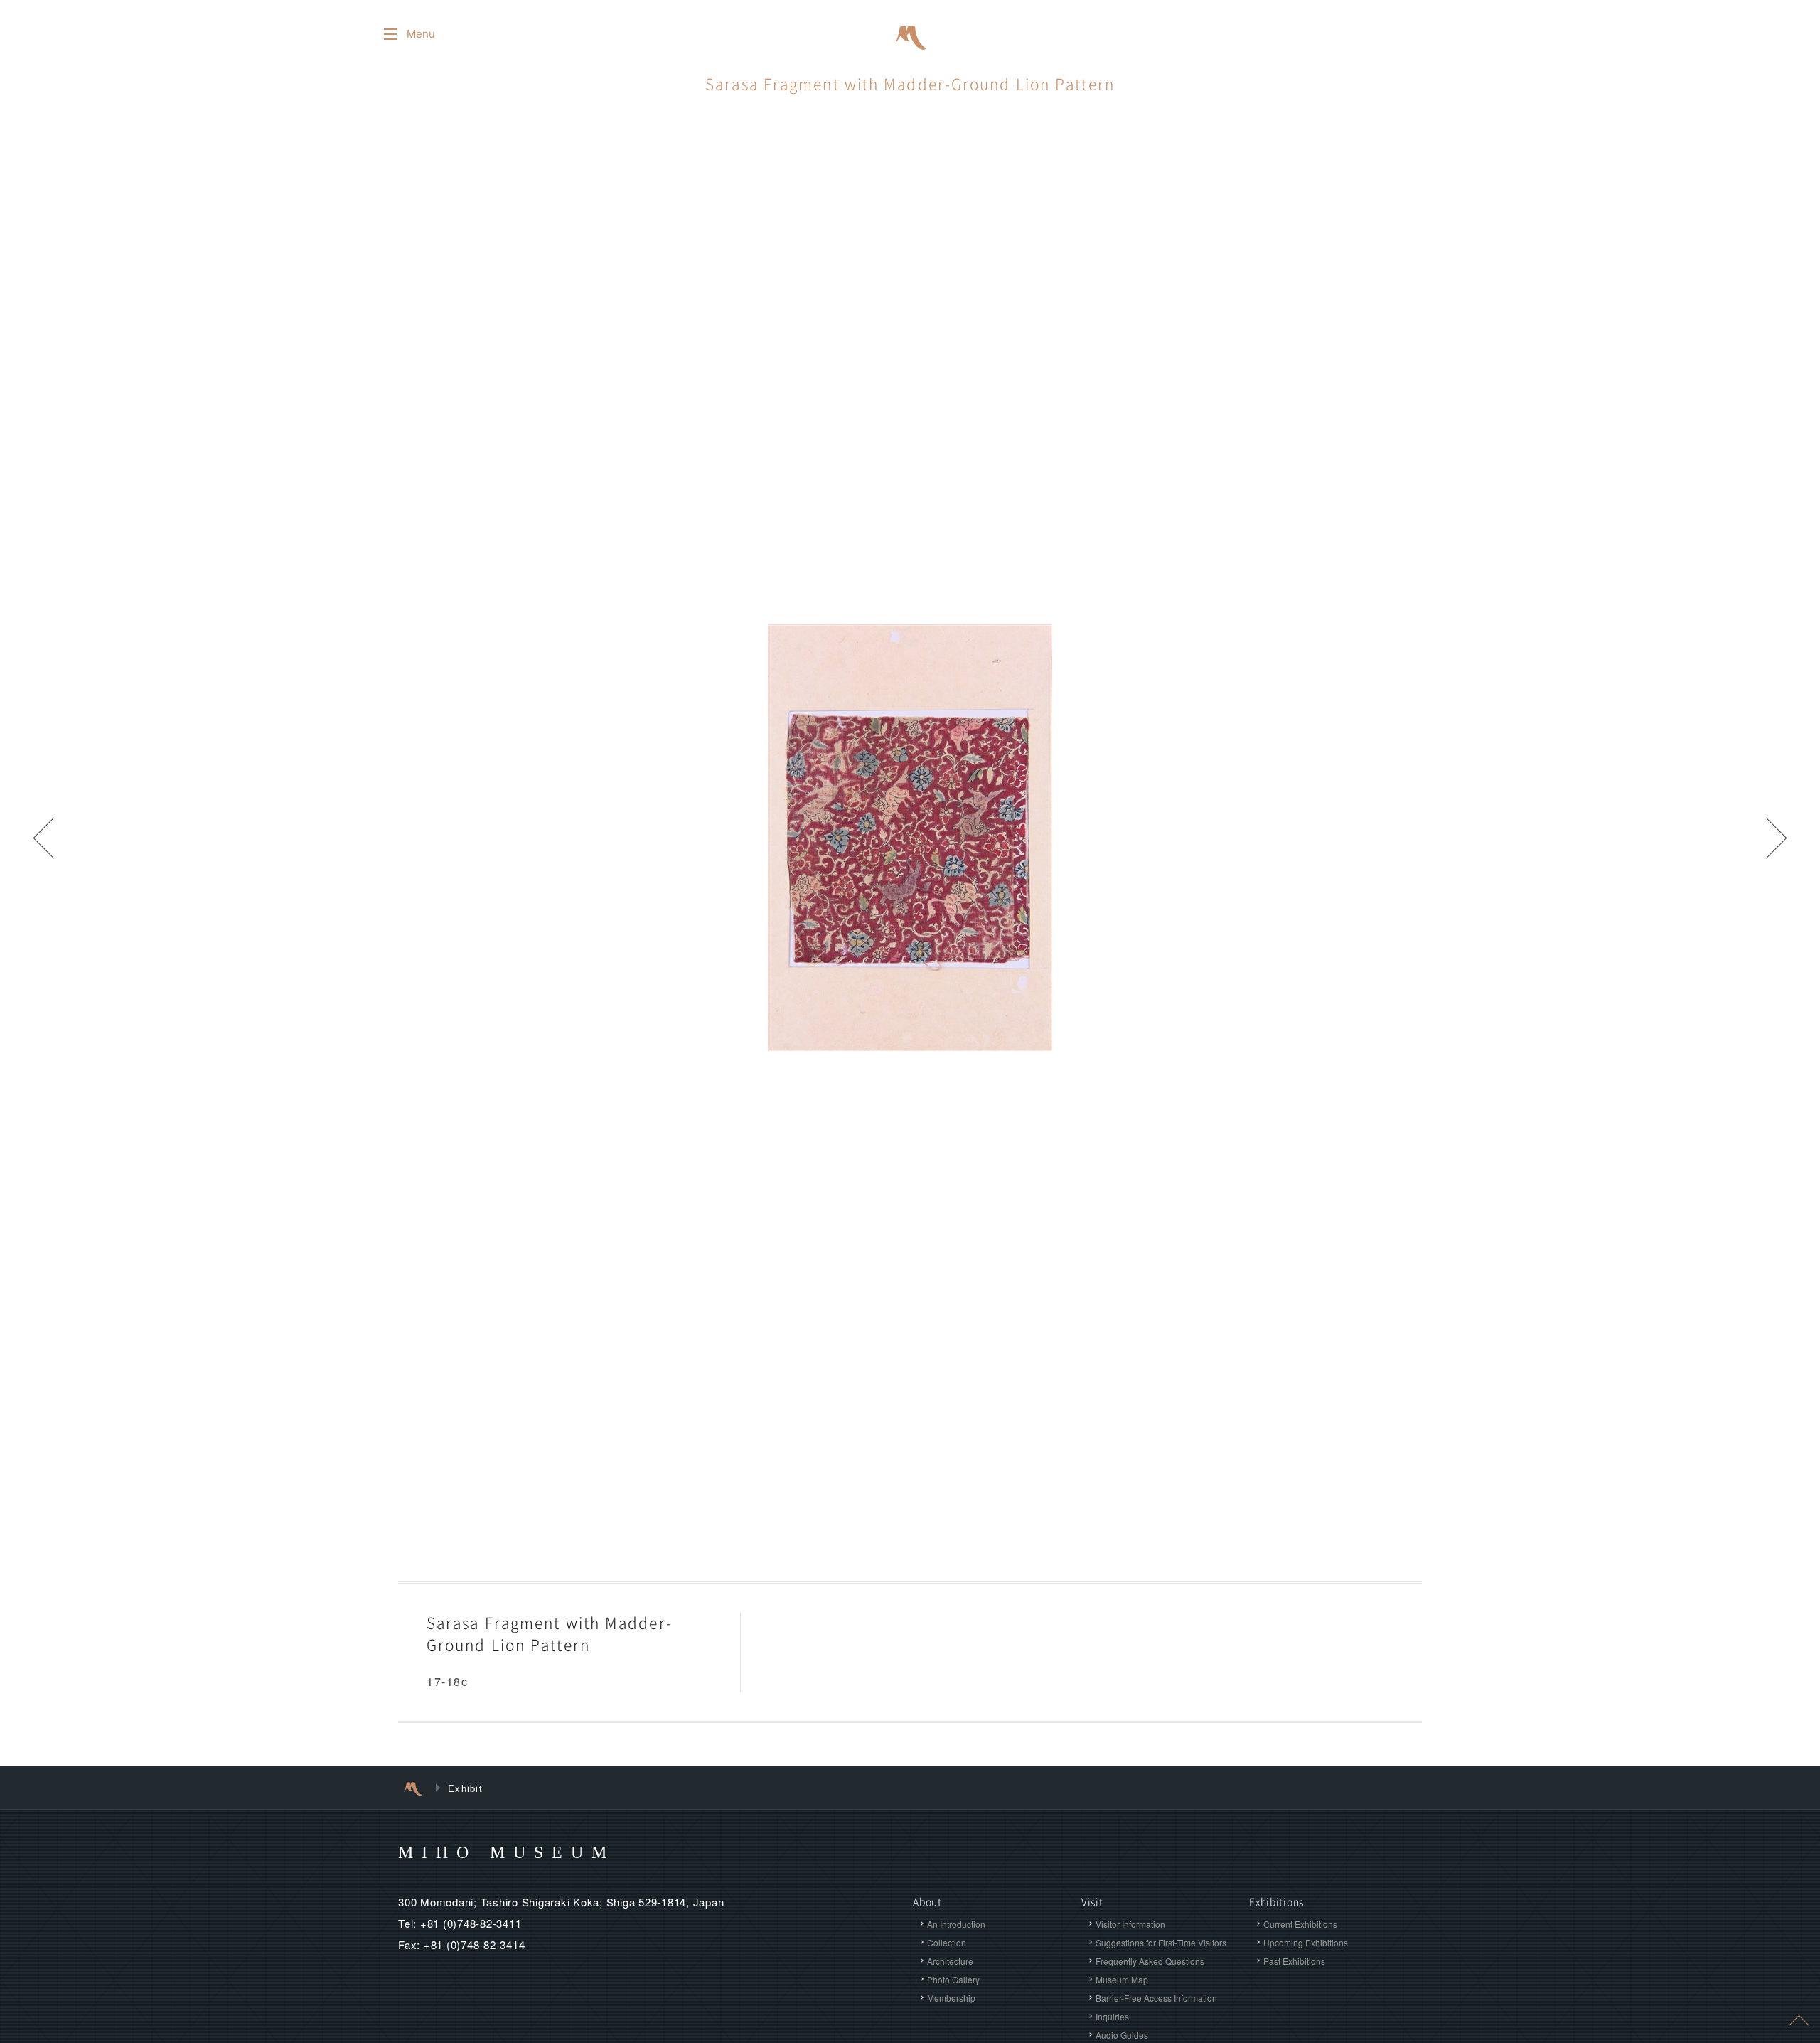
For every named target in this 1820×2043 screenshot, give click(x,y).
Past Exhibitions (1294, 1961)
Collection (947, 1942)
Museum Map (1122, 1979)
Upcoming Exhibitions (1306, 1942)
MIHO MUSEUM (507, 1852)
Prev (43, 838)
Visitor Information (1130, 1924)
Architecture (950, 1961)
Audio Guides (1122, 2035)
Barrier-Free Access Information (1156, 1998)
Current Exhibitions (1300, 1924)
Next (1777, 838)
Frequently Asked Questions (1150, 1961)
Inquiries (1112, 2016)
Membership (951, 1998)
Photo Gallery (953, 1979)
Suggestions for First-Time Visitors (1161, 1942)
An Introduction (956, 1924)
